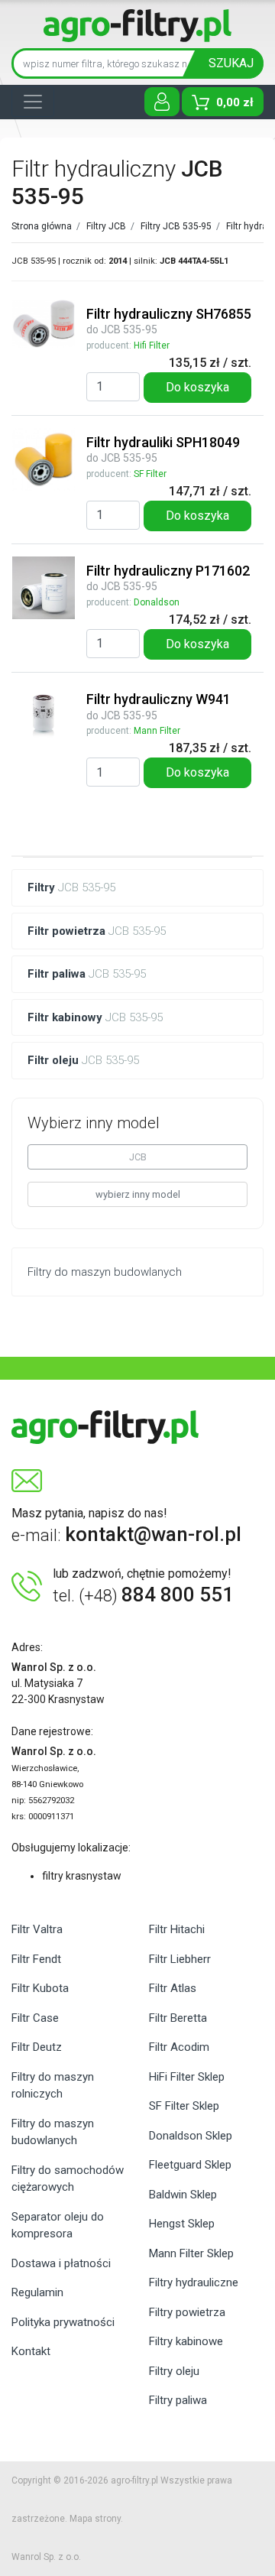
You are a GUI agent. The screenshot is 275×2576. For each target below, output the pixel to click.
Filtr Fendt (36, 1959)
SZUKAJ (231, 63)
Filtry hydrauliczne (194, 2282)
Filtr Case (35, 2018)
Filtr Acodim (179, 2047)
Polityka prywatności (63, 2322)
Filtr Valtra (37, 1929)
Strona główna (43, 226)
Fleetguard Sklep (190, 2165)
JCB (138, 1157)
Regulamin (37, 2292)
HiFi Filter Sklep (187, 2077)
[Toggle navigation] (33, 102)
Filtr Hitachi (177, 1929)
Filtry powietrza (187, 2312)
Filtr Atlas (173, 1988)
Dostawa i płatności (61, 2263)
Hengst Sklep (182, 2224)
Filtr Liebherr (180, 1959)
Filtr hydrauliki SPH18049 (163, 442)
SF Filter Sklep (184, 2106)
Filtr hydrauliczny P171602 (168, 571)
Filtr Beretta (178, 2018)
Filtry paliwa (178, 2400)
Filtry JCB (106, 226)
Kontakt (31, 2351)
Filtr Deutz (37, 2047)
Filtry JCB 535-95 (176, 226)
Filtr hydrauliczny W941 (159, 699)
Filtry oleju (174, 2371)
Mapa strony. (96, 2519)
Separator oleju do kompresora (58, 2226)
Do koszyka (197, 387)
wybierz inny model (138, 1194)
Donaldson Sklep (191, 2136)
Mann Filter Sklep (191, 2253)
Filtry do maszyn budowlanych (53, 2132)
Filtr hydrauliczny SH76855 (169, 314)
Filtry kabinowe (186, 2341)
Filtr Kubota (40, 1988)
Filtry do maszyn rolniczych (53, 2086)
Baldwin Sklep (183, 2195)
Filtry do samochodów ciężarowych (68, 2179)
